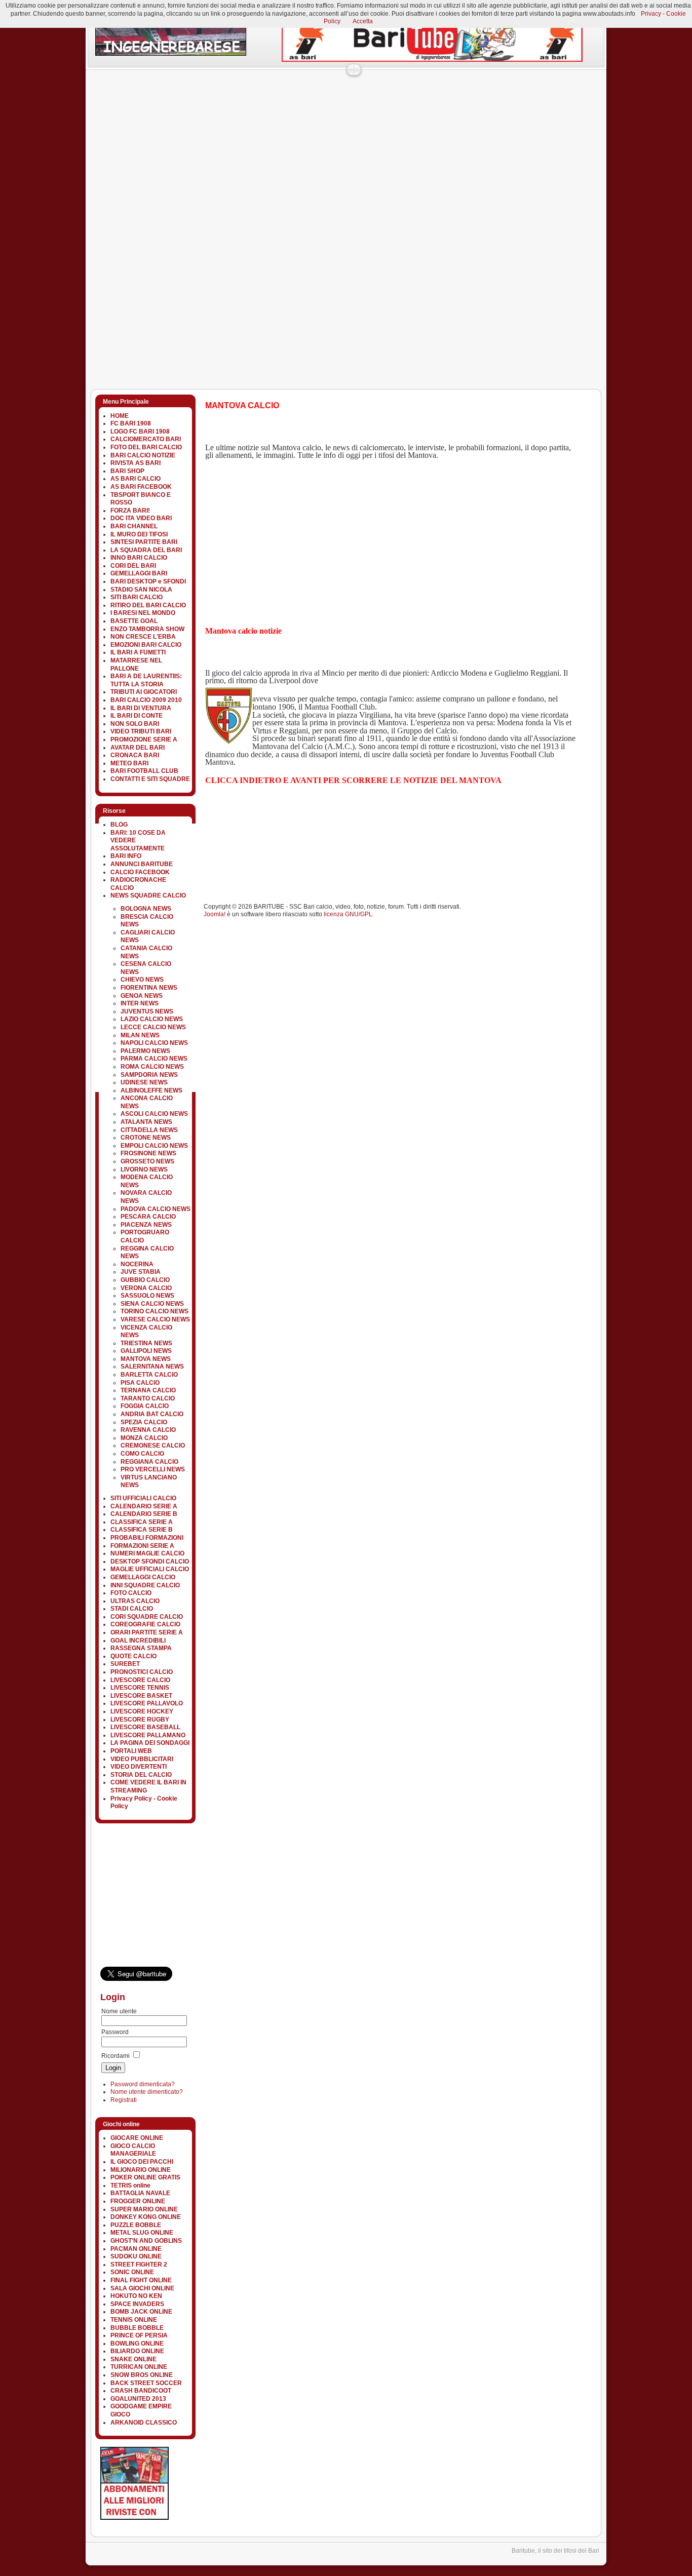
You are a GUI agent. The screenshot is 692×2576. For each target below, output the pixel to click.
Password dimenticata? (143, 2084)
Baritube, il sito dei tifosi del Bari (555, 2551)
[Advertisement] (270, 99)
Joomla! (215, 914)
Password (115, 2032)
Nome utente (119, 2011)
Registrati (124, 2100)
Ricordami (116, 2056)
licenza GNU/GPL (348, 914)
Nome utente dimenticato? (147, 2092)
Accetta (363, 21)
